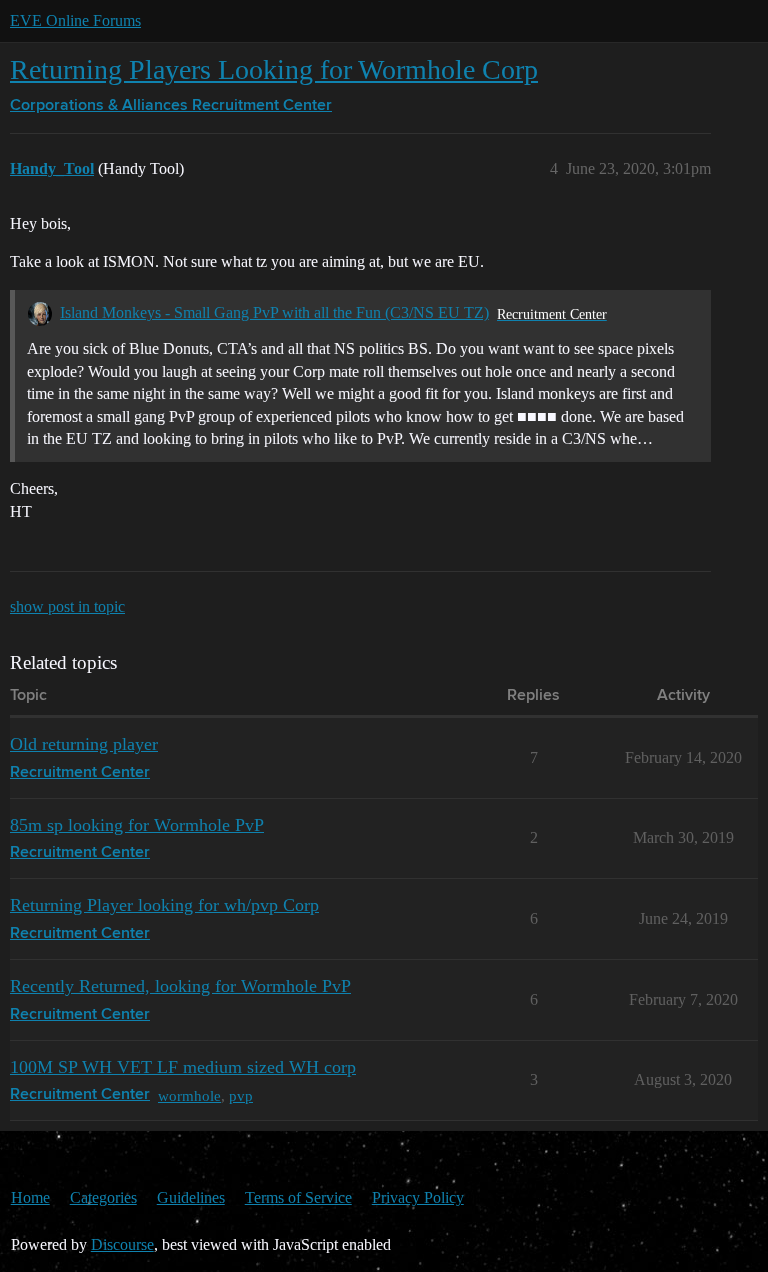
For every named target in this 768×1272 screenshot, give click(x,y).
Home (30, 1197)
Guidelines (191, 1197)
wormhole (189, 1095)
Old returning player (84, 744)
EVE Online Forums (75, 20)
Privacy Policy (418, 1197)
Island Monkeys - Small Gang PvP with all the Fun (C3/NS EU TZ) (274, 312)
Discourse (122, 1244)
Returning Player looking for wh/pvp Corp (164, 905)
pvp (241, 1095)
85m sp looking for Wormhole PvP (137, 825)
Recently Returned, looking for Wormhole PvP (180, 986)
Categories (103, 1197)
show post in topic (67, 606)
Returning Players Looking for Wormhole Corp (274, 69)
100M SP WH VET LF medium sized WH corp (183, 1067)
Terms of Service (298, 1197)
